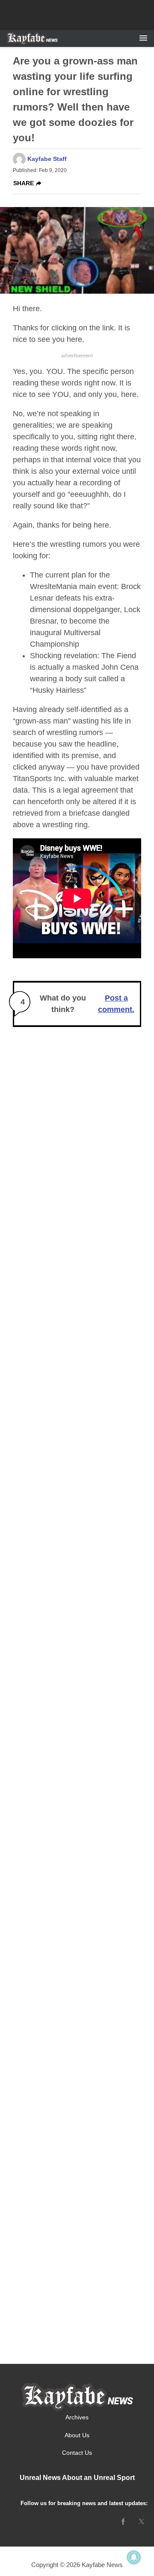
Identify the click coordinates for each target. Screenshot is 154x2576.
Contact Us (77, 2453)
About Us (77, 2435)
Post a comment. (116, 1004)
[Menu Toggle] (143, 38)
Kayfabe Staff (47, 159)
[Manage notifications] (134, 2557)
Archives (77, 2417)
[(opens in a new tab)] (123, 2521)
